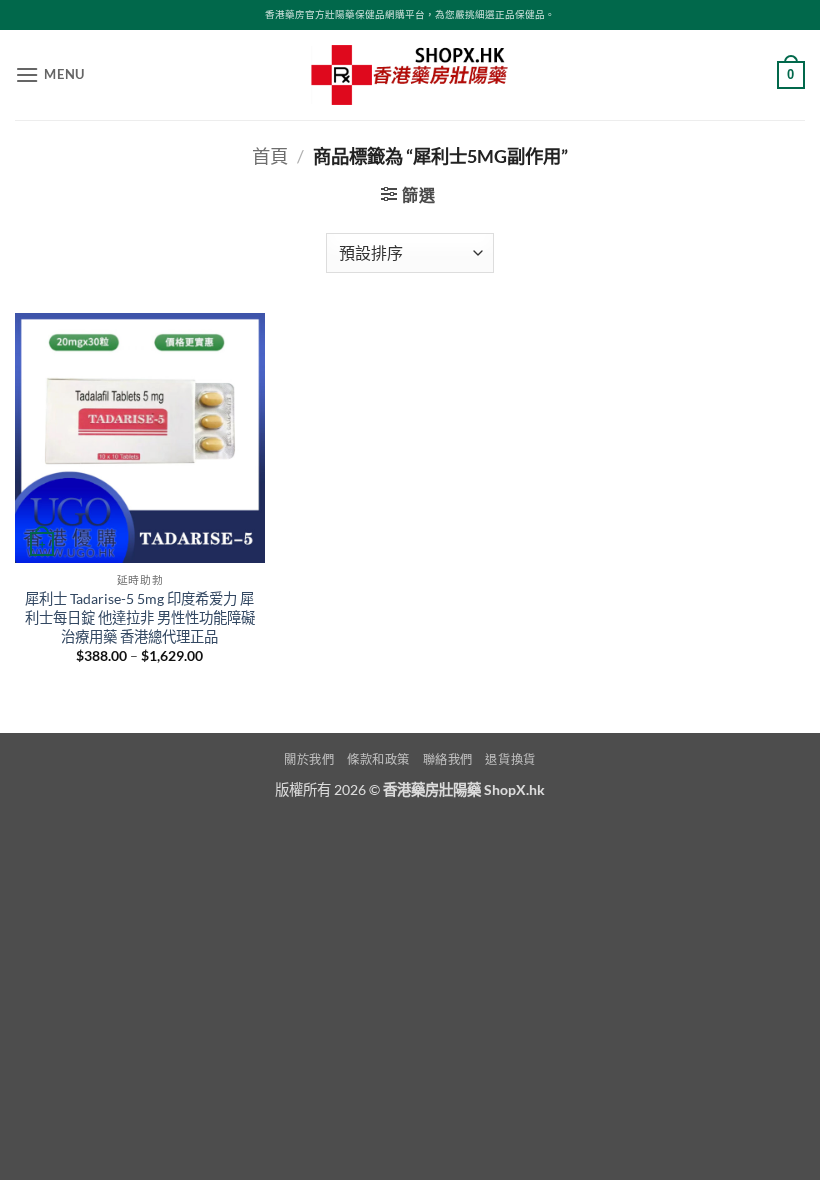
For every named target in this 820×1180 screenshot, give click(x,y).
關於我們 (309, 759)
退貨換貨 (510, 759)
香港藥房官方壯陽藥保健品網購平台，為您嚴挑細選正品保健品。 (410, 14)
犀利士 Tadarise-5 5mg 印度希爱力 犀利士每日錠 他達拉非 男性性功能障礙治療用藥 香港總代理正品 (140, 617)
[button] (50, 74)
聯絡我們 (448, 759)
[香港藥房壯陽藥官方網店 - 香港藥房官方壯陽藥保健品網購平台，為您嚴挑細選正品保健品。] (410, 75)
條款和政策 (378, 759)
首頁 (270, 156)
